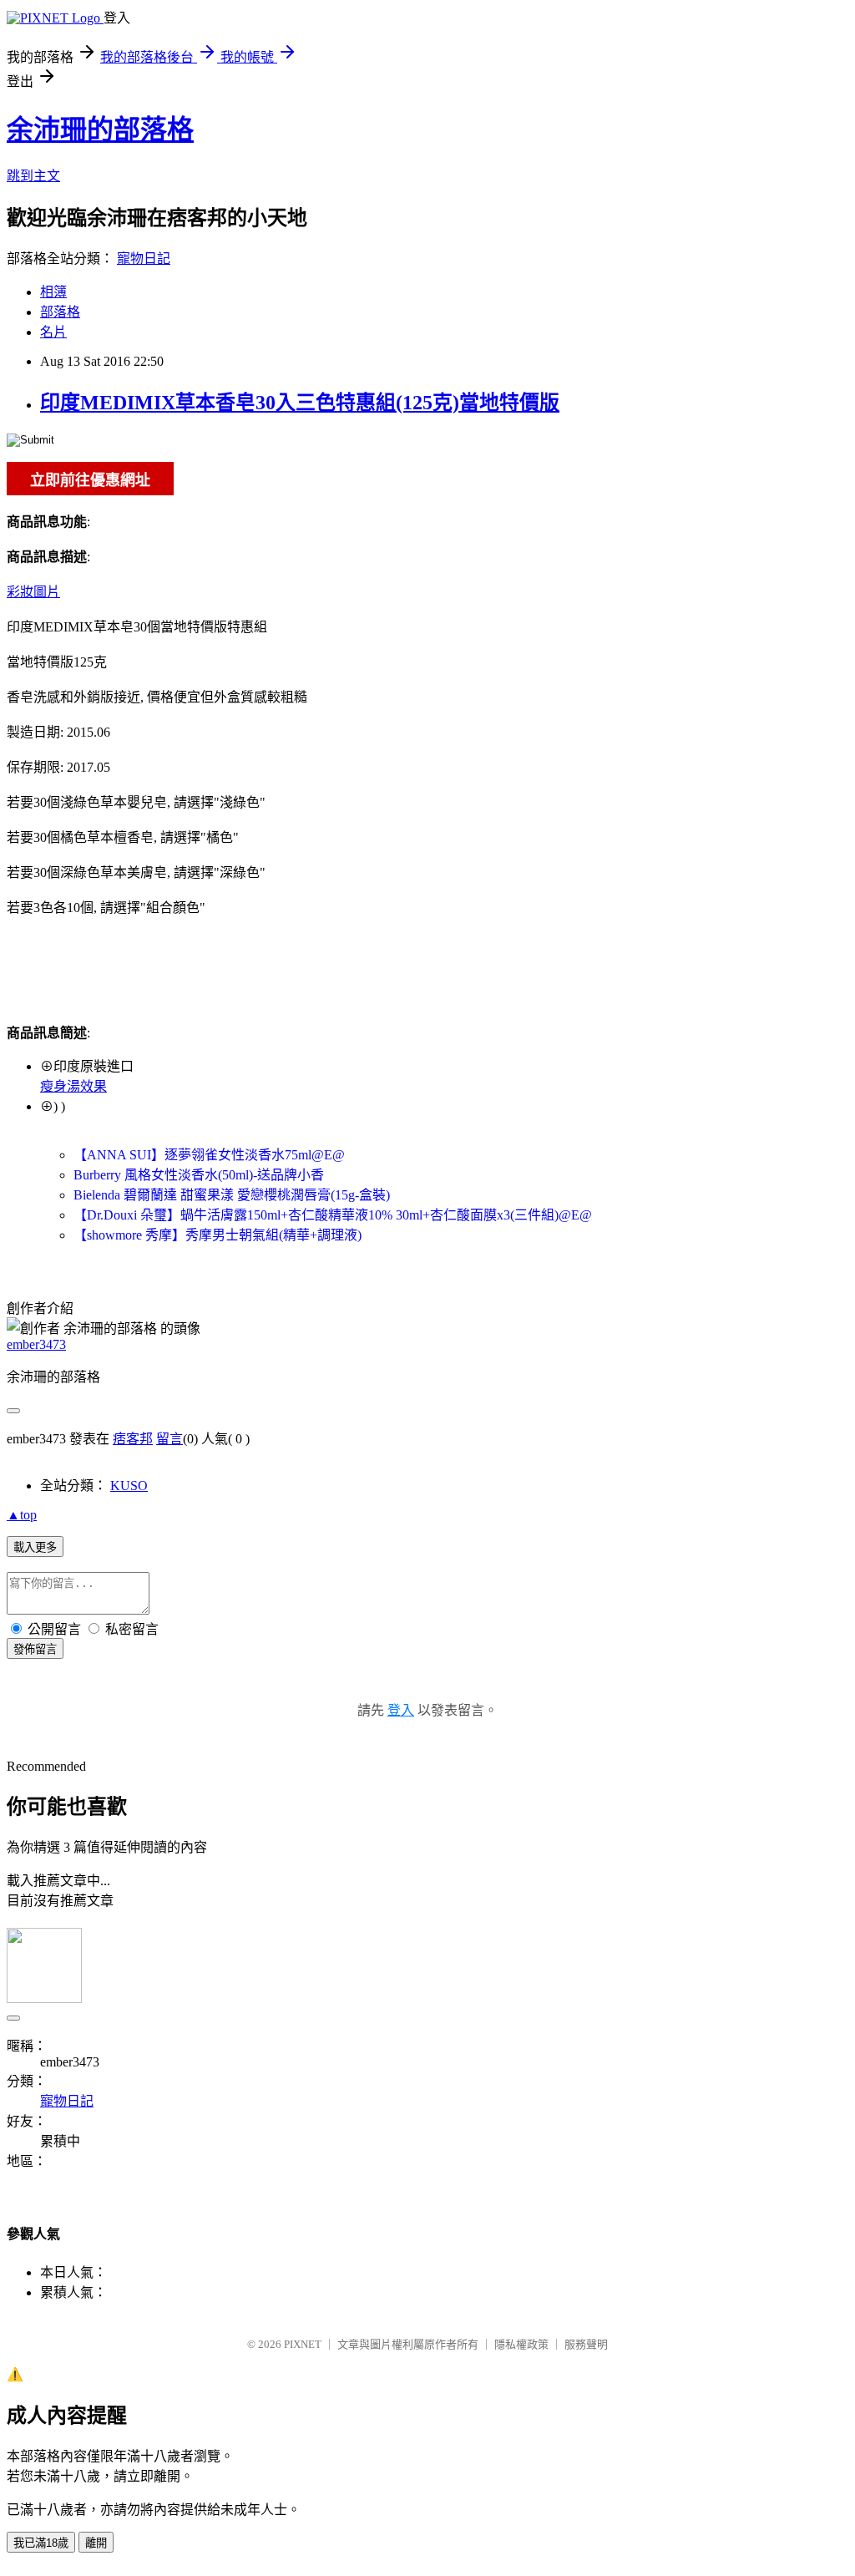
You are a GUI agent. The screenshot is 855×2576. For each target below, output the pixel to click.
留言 (169, 1439)
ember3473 (36, 1344)
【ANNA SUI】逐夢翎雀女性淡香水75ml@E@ (209, 1155)
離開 (96, 2543)
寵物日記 (144, 259)
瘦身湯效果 (73, 1086)
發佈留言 (35, 1649)
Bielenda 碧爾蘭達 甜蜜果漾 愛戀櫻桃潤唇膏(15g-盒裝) (232, 1195)
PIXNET (303, 2344)
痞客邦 (133, 1439)
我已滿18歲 (41, 2543)
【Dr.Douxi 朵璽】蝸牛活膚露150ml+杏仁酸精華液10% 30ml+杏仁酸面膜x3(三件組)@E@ (333, 1215)
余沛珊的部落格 (100, 129)
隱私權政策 (521, 2344)
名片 (53, 332)
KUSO (129, 1486)
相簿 (53, 292)
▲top (22, 1515)
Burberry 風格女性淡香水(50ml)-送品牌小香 (199, 1175)
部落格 (60, 312)
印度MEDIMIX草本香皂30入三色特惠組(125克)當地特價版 (300, 403)
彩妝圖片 (33, 592)
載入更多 (35, 1547)
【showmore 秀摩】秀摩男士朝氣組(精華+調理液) (218, 1235)
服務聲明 (586, 2344)
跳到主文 (33, 176)
